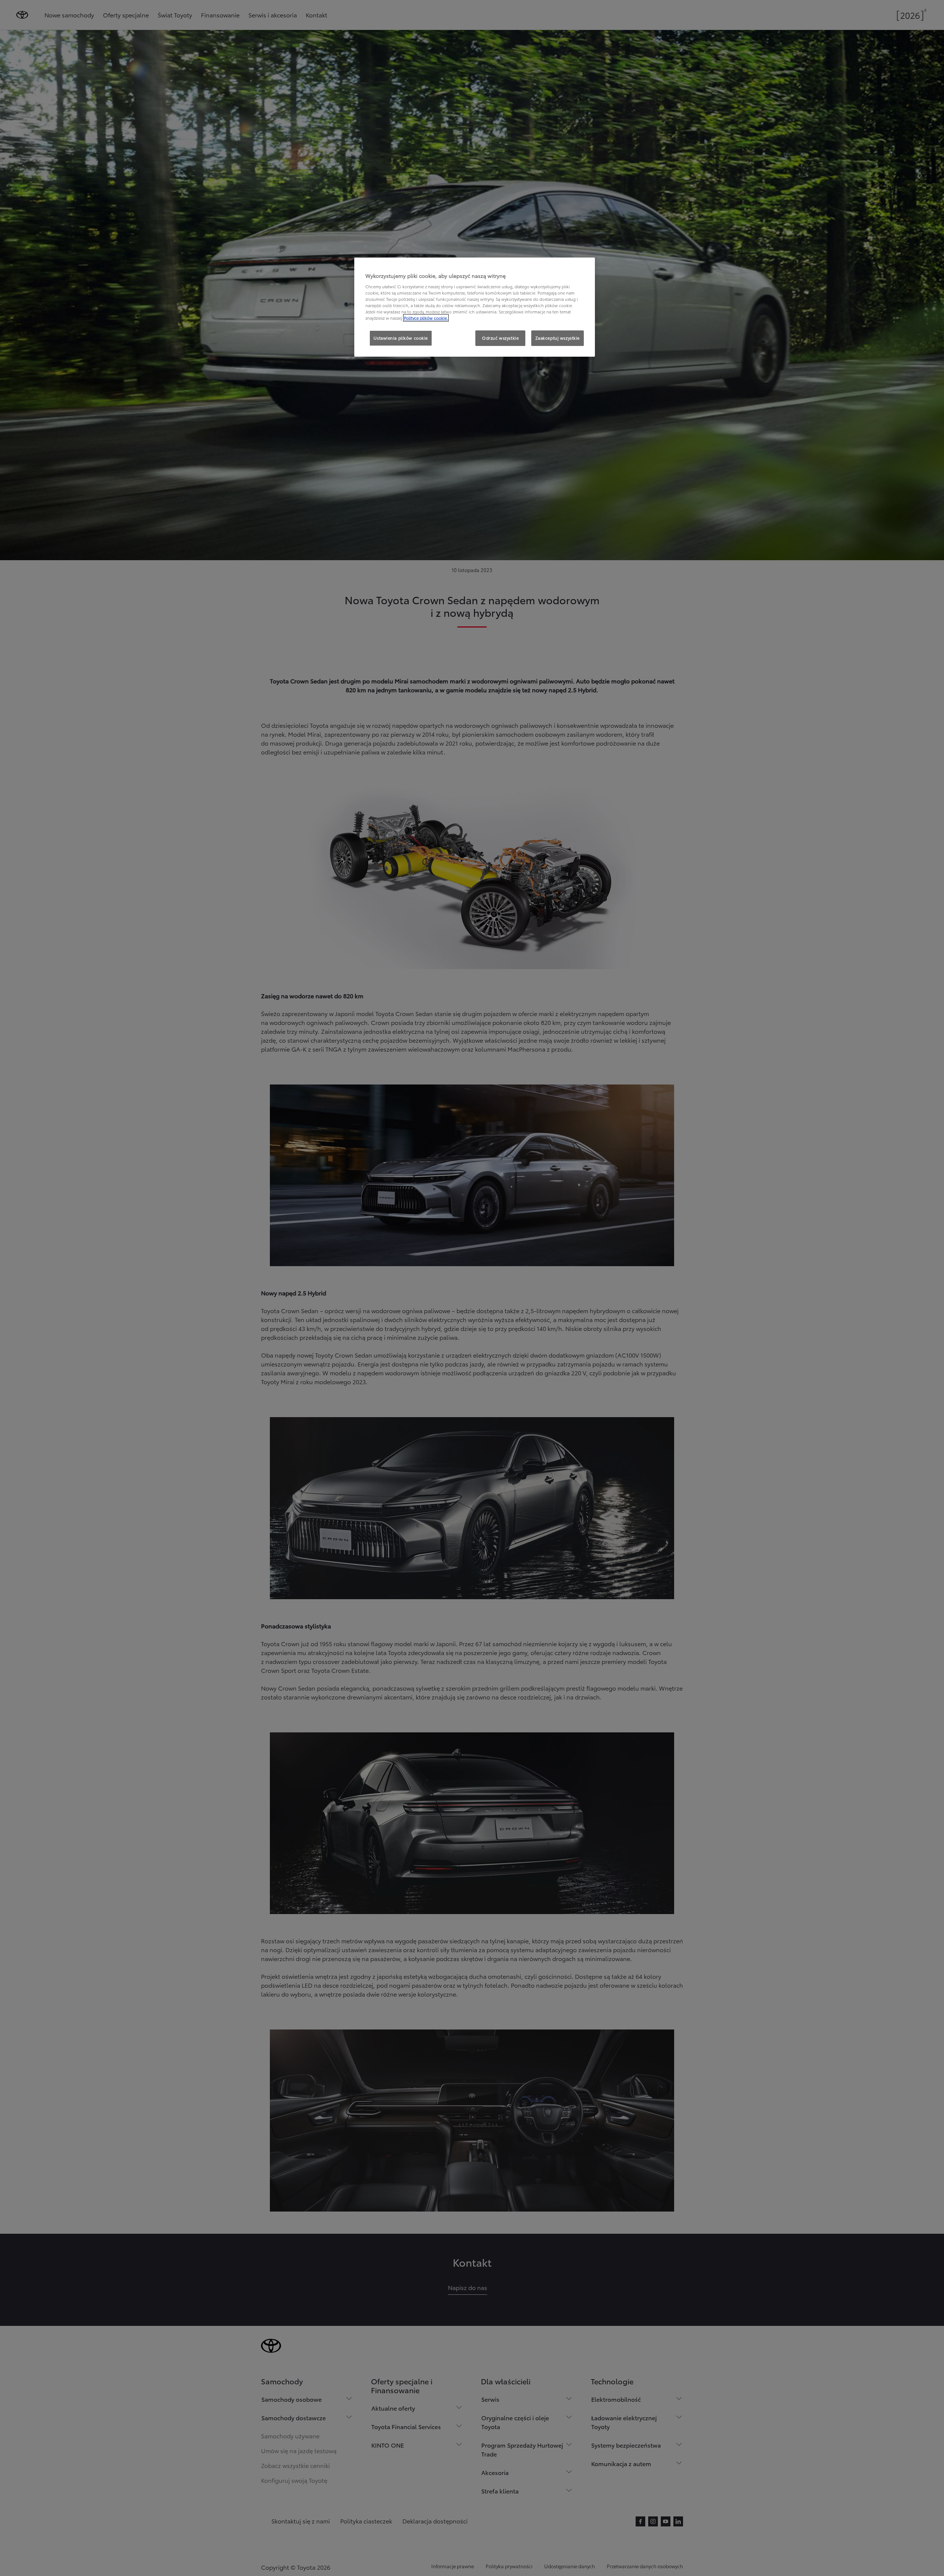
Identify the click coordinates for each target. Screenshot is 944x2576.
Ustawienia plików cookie (401, 338)
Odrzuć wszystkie (500, 338)
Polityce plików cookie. (426, 318)
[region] (475, 307)
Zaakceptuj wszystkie (558, 338)
